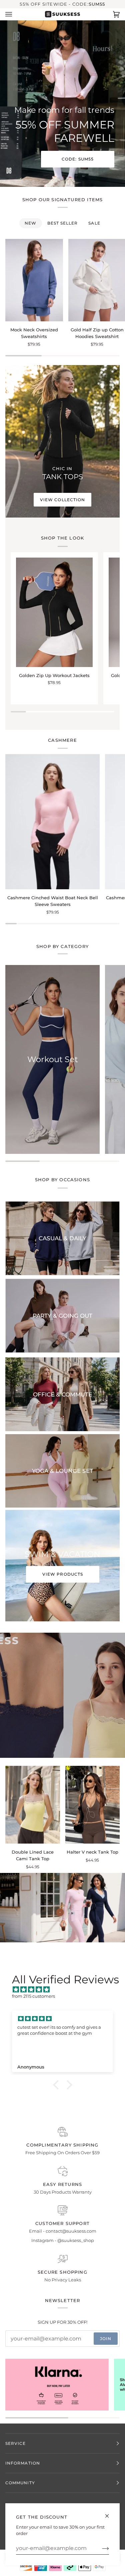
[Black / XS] (54, 612)
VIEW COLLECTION (62, 500)
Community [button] (20, 2483)
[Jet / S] (34, 280)
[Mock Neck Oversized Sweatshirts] (34, 280)
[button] (57, 2085)
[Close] (110, 2513)
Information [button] (23, 2463)
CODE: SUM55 (78, 159)
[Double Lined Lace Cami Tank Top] (33, 1805)
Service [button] (16, 2443)
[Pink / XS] (33, 1805)
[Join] (100, 2548)
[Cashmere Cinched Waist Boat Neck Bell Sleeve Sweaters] (52, 822)
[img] (66, 1990)
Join (106, 2339)
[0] (60, 1912)
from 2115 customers (33, 1996)
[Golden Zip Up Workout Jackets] (54, 612)
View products (62, 1574)
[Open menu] (15, 14)
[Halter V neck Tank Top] (93, 1805)
